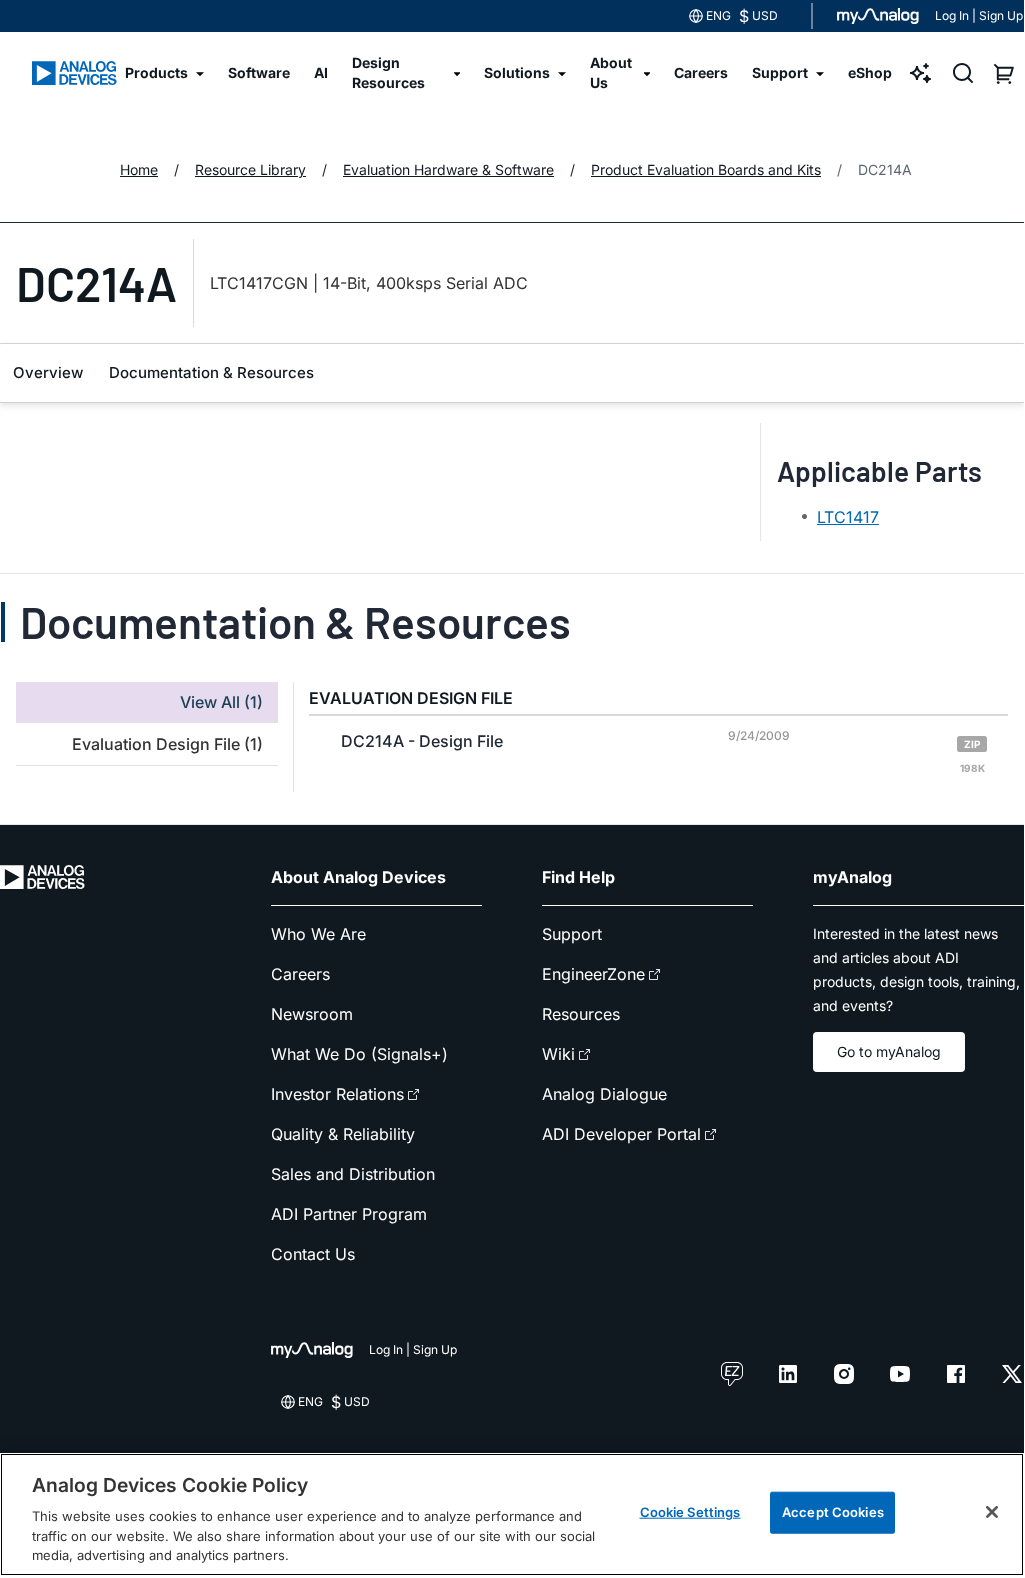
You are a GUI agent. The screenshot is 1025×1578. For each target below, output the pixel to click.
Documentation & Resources (211, 372)
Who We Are (318, 934)
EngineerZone (593, 974)
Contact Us (313, 1254)
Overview (48, 372)
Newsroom (312, 1014)
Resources (581, 1014)
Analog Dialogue (604, 1094)
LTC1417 (848, 517)
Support (572, 934)
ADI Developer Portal (621, 1134)
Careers (300, 974)
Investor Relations (337, 1094)
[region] (512, 1515)
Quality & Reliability (343, 1134)
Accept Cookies (833, 1512)
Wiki (558, 1054)
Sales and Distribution (353, 1174)
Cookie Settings (690, 1512)
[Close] (992, 1512)
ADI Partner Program (349, 1214)
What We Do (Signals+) (359, 1054)
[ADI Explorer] (921, 73)
